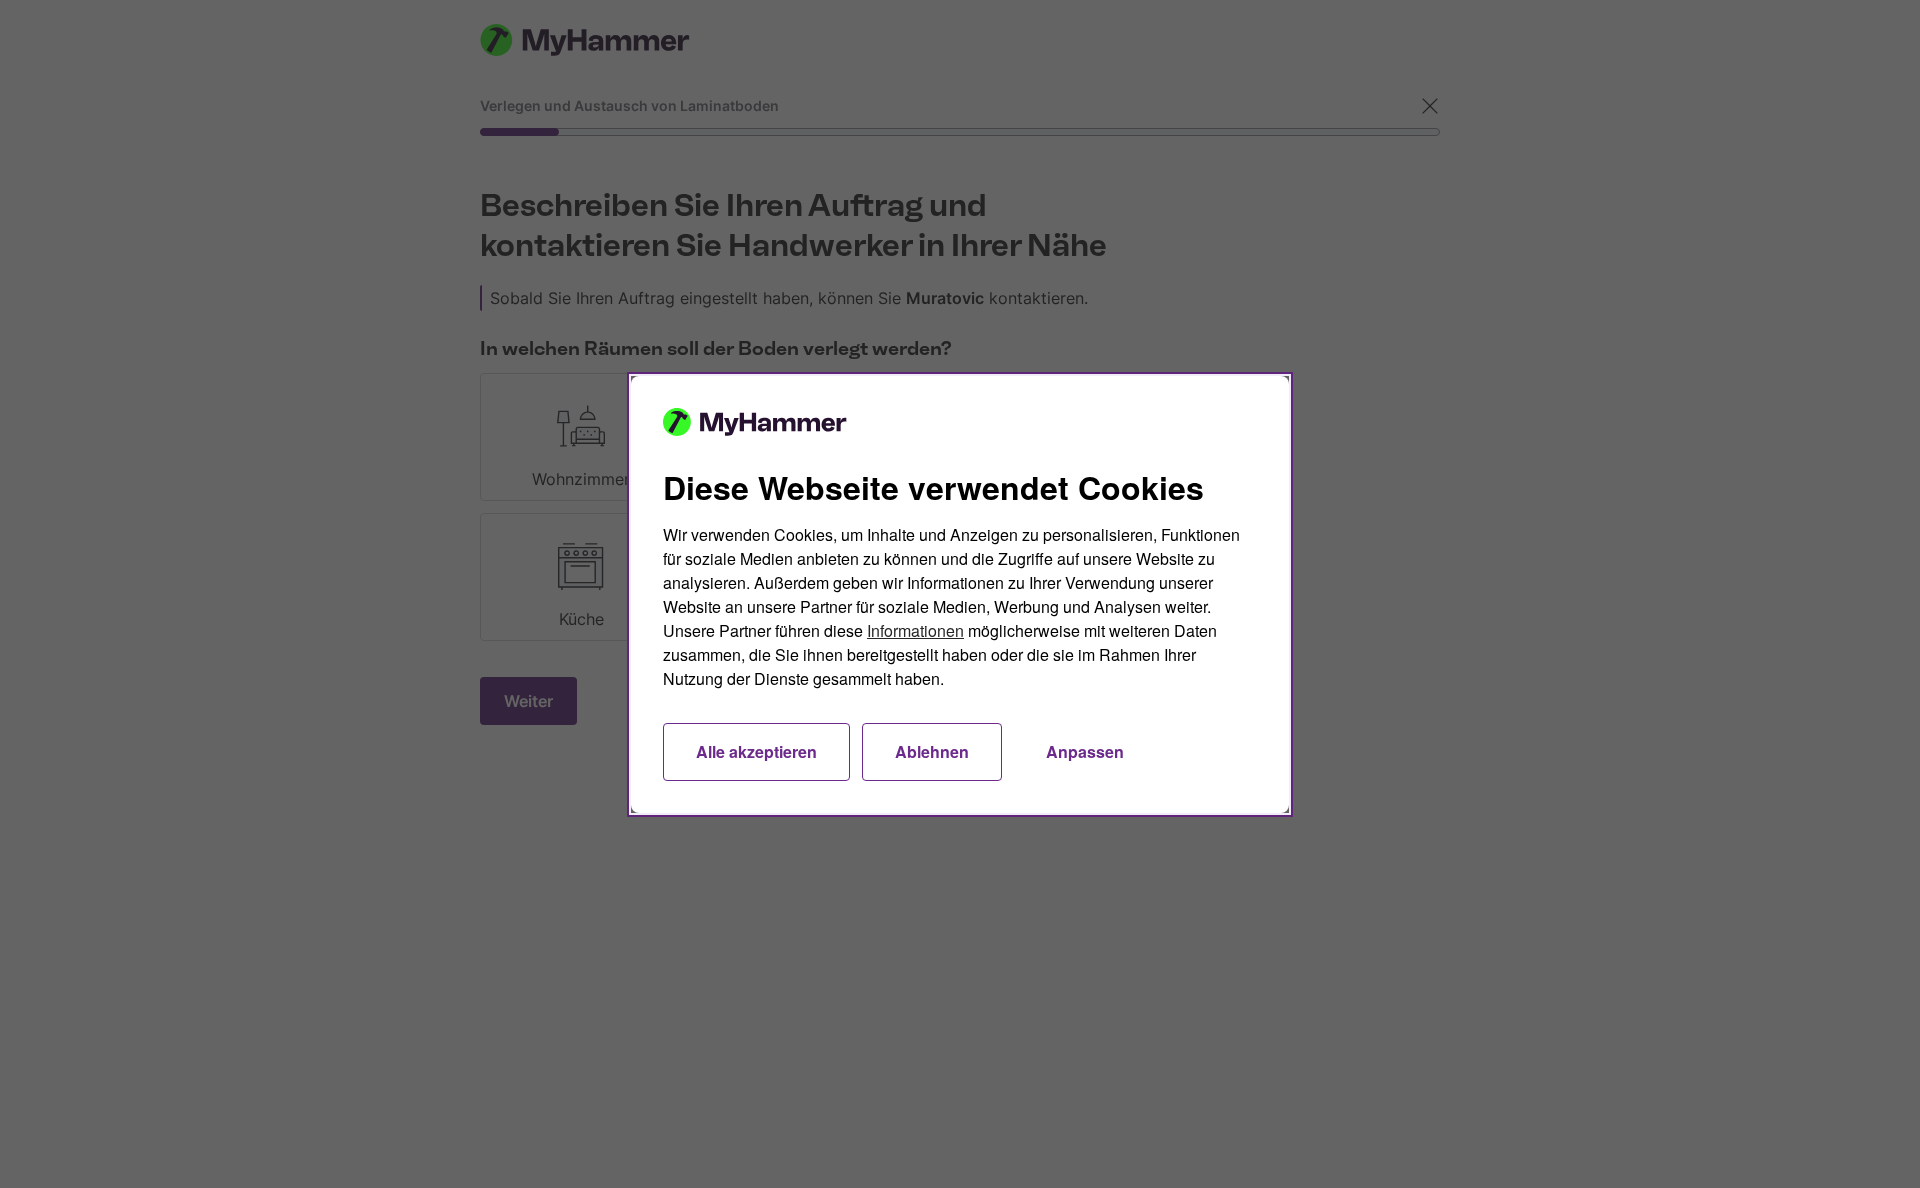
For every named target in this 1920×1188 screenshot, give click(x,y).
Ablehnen (932, 751)
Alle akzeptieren (756, 751)
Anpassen (1085, 751)
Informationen (915, 630)
